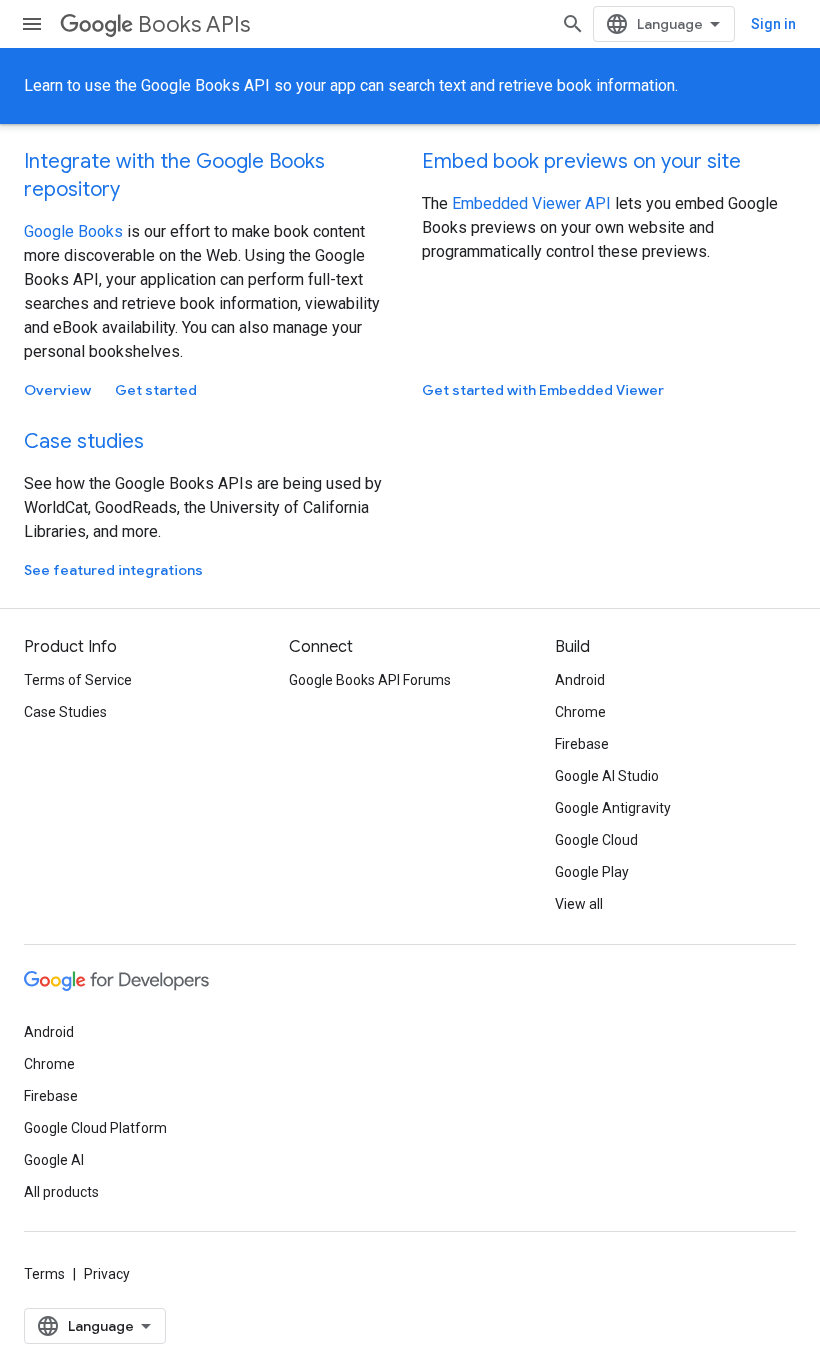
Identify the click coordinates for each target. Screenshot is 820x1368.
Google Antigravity (613, 808)
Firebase (582, 744)
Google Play (592, 872)
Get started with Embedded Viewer (543, 390)
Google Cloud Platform (95, 1128)
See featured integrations (113, 570)
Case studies (84, 441)
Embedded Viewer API (533, 203)
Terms (44, 1274)
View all (579, 904)
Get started (156, 390)
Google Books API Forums (370, 680)
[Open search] (573, 24)
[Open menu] (32, 24)
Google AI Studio (607, 776)
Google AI (54, 1160)
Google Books (73, 231)
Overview (57, 390)
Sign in (773, 24)
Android (580, 680)
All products (61, 1192)
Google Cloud (596, 840)
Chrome (580, 712)
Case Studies (65, 712)
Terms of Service (78, 680)
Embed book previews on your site (581, 161)
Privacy (107, 1274)
